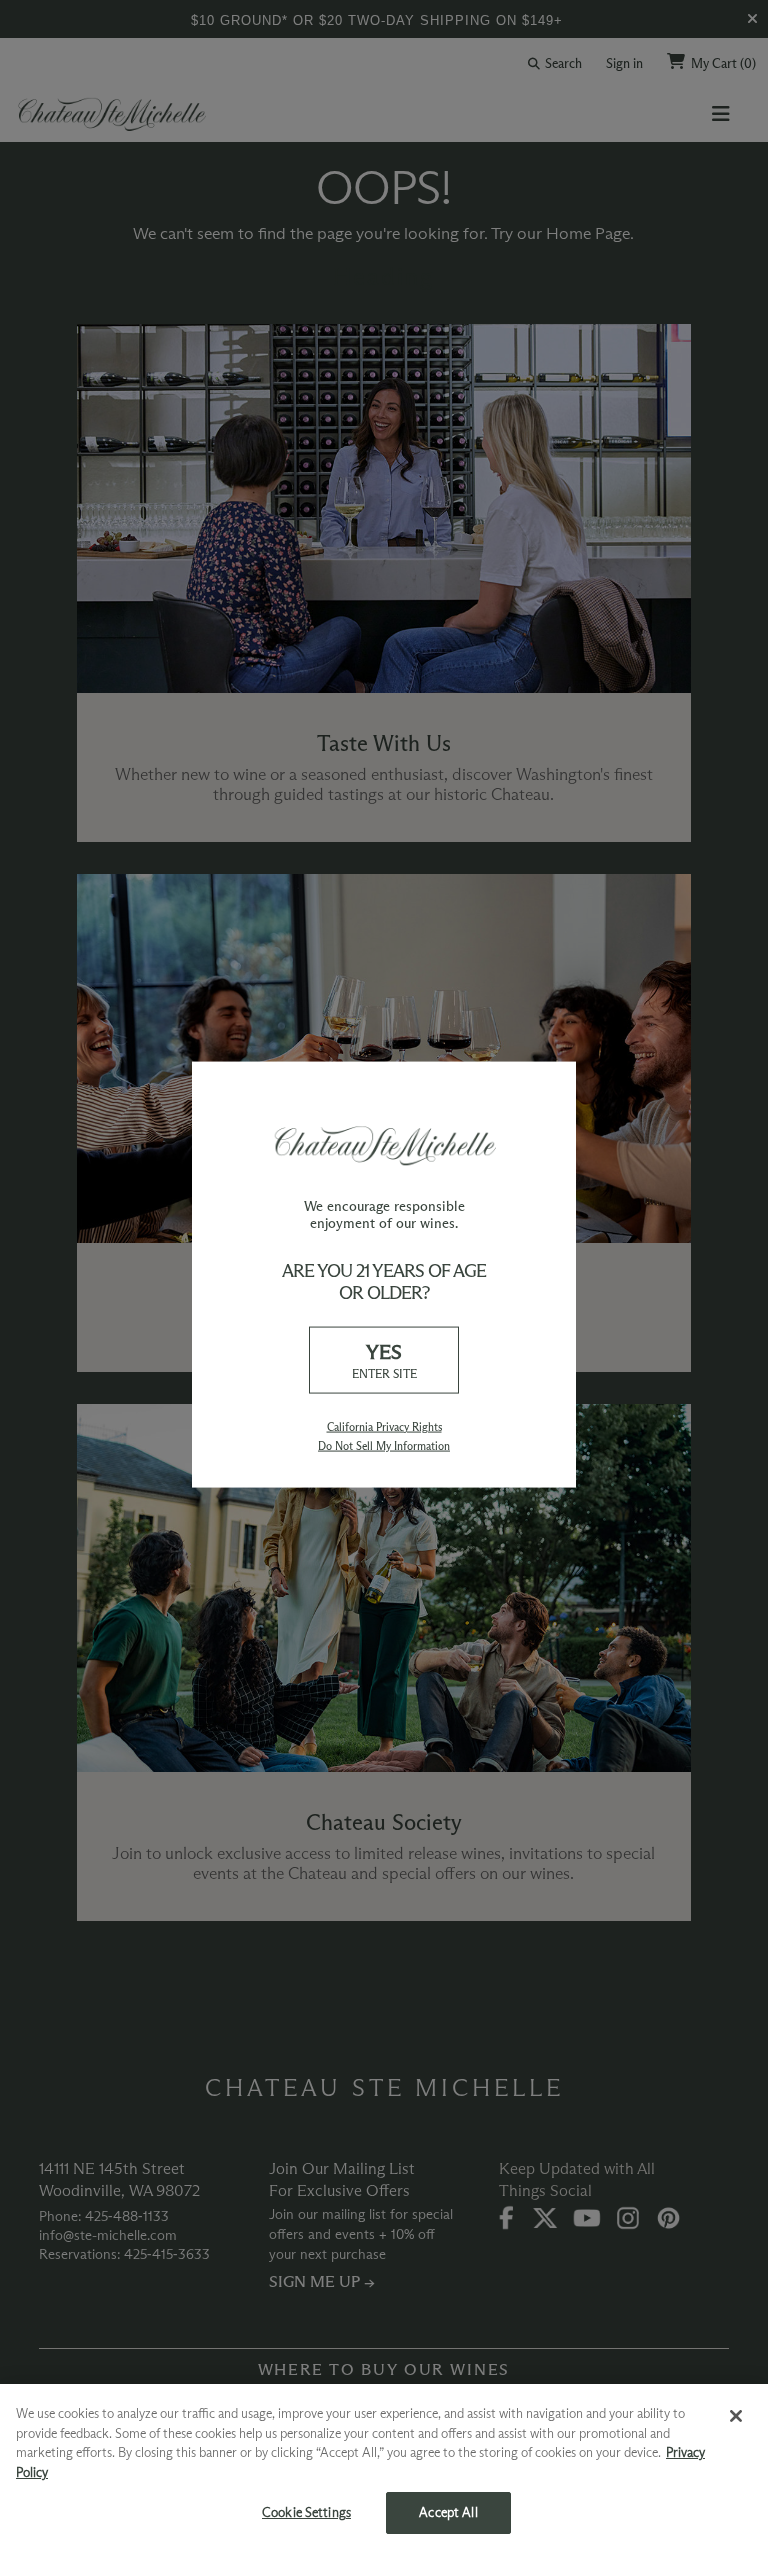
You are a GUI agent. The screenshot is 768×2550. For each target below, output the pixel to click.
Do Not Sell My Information (384, 1445)
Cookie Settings (306, 2512)
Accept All (448, 2512)
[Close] (736, 2416)
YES (384, 1359)
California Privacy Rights (384, 1426)
